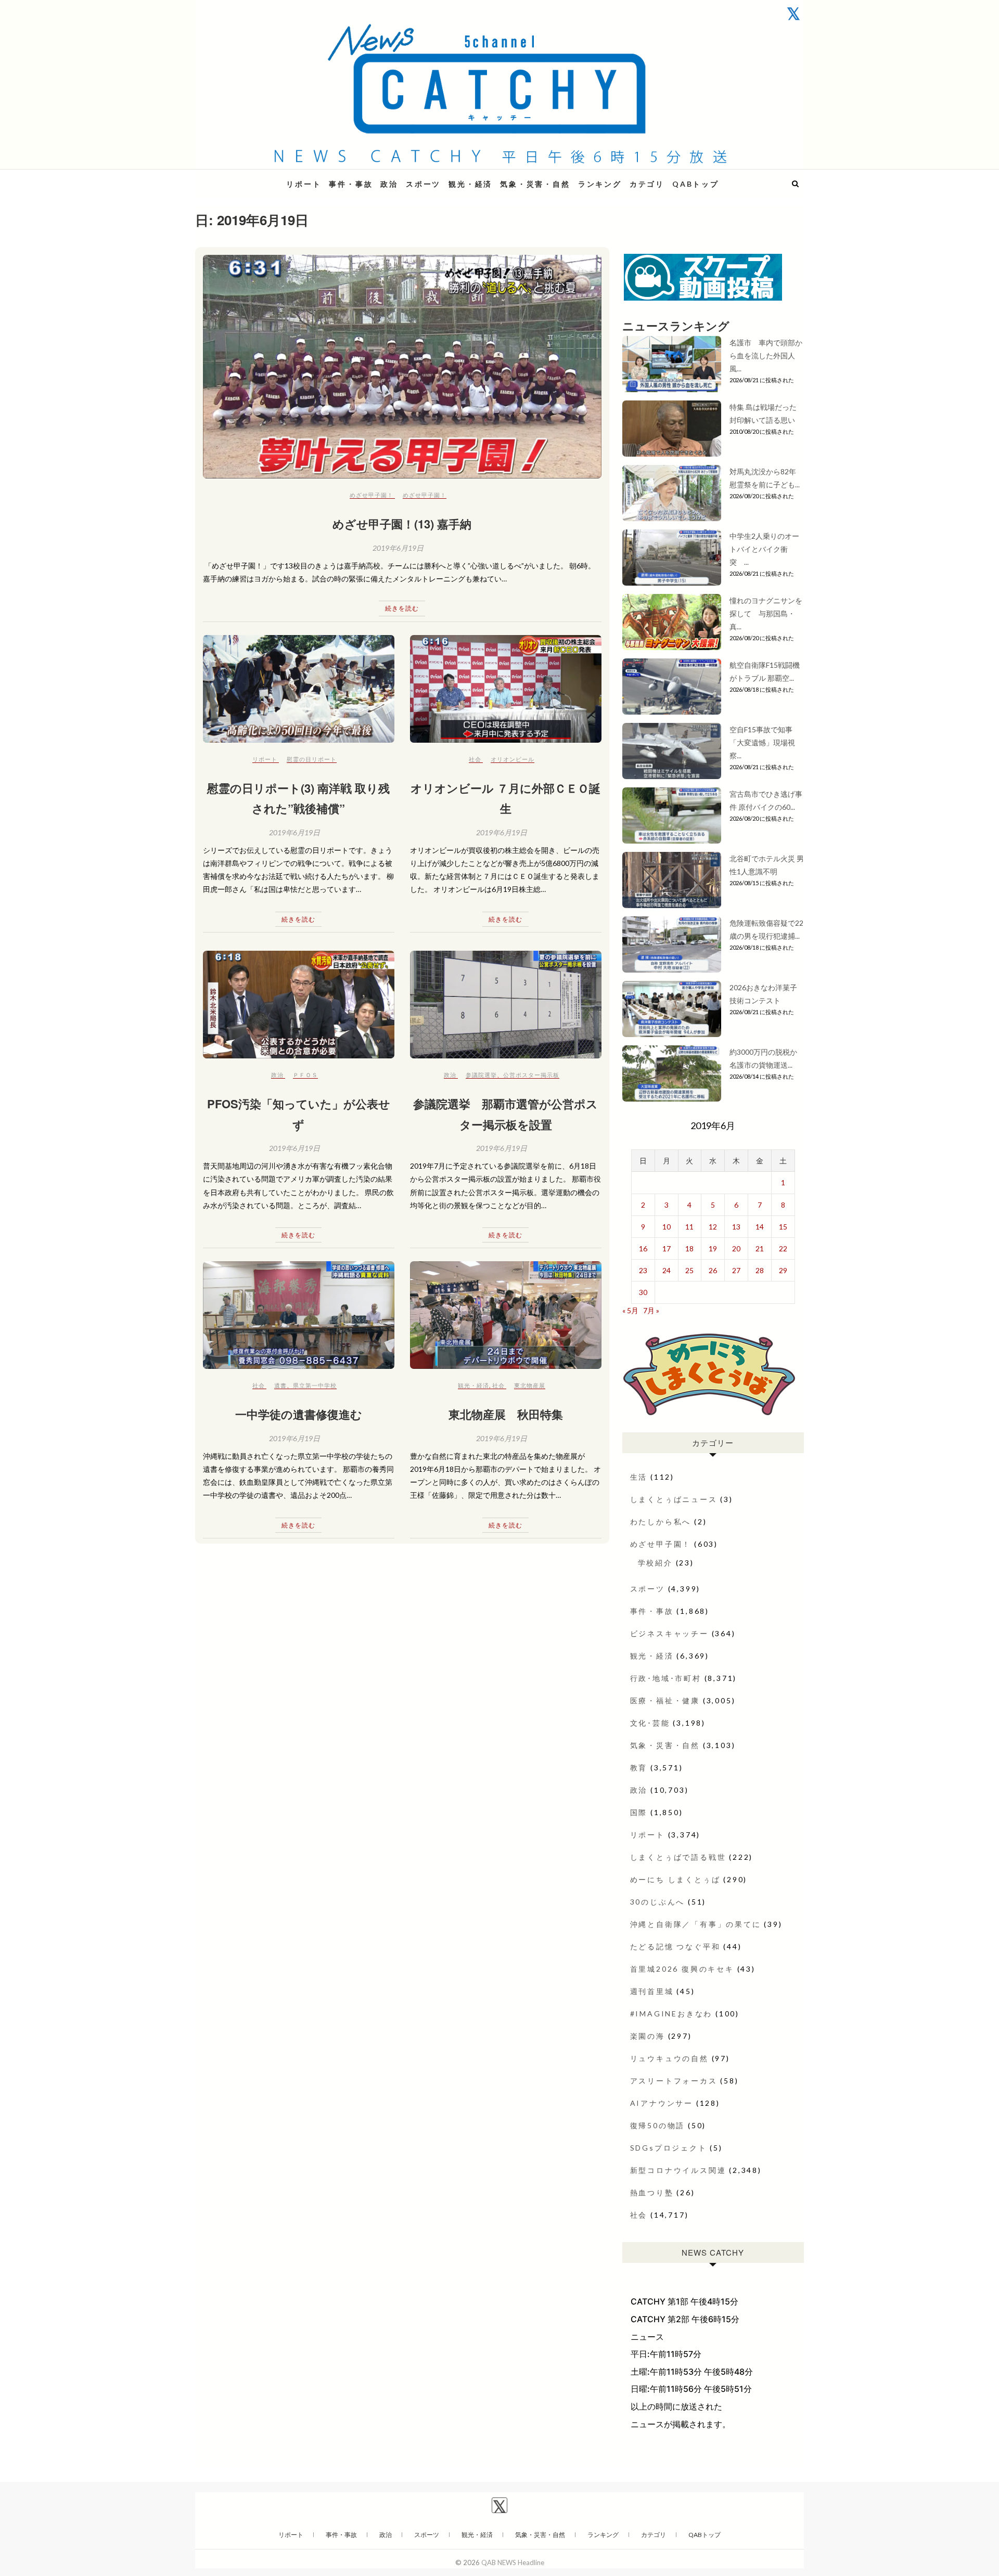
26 (713, 1270)
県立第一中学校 (315, 1385)
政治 (389, 184)
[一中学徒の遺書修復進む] (299, 1315)
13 (736, 1227)
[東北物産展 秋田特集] (506, 1315)
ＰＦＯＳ (305, 1075)
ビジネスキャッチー (669, 1633)
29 (783, 1270)
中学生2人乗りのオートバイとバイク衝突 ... (764, 549)
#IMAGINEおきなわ (671, 2014)
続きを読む (402, 608)
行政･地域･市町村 (666, 1678)
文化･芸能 (650, 1723)
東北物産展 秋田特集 (506, 1414)
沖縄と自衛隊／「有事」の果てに (696, 1924)
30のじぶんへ (658, 1902)
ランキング (600, 184)
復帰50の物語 (658, 2125)
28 (760, 1270)
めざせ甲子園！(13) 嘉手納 (402, 524)
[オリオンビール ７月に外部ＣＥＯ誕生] (506, 689)
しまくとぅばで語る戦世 (678, 1857)
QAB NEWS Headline (250, 178)
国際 (639, 1812)
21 (760, 1248)
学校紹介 (655, 1563)
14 (760, 1227)
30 (643, 1292)
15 (783, 1227)
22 (783, 1248)
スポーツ (423, 184)
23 (643, 1270)
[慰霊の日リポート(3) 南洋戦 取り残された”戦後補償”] (299, 689)
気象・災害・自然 (535, 184)
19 (713, 1248)
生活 (639, 1477)
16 (643, 1248)
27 (736, 1270)
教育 (639, 1768)
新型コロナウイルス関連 (678, 2170)
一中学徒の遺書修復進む (299, 1414)
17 (667, 1248)
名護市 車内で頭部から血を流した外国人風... (766, 355)
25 (689, 1270)
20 (736, 1248)
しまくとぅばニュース (674, 1499)
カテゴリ (647, 184)
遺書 (280, 1385)
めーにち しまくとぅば (675, 1879)
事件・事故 (351, 184)
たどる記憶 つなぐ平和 (675, 1946)
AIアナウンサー (662, 2103)
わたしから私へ (661, 1522)
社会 (475, 759)
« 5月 (630, 1310)
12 (713, 1227)
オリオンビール (513, 759)
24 (667, 1270)
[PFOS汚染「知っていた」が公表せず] (299, 1005)
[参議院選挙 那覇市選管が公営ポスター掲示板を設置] (506, 1005)
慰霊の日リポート (312, 759)
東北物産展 (530, 1385)
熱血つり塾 (652, 2192)
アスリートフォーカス (674, 2081)
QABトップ (696, 184)
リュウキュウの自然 (669, 2058)
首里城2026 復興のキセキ (682, 1969)
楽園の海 (648, 2036)
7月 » (651, 1310)
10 (667, 1227)
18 (689, 1248)
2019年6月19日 (398, 548)
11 (689, 1227)
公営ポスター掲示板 (531, 1075)
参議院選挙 (481, 1075)
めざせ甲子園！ (372, 495)
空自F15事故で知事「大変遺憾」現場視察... (762, 742)
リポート (304, 184)
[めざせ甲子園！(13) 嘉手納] (402, 367)
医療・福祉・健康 (665, 1700)
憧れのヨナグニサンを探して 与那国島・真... (766, 613)
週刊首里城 (652, 1991)
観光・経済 (470, 184)
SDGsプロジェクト (669, 2148)
